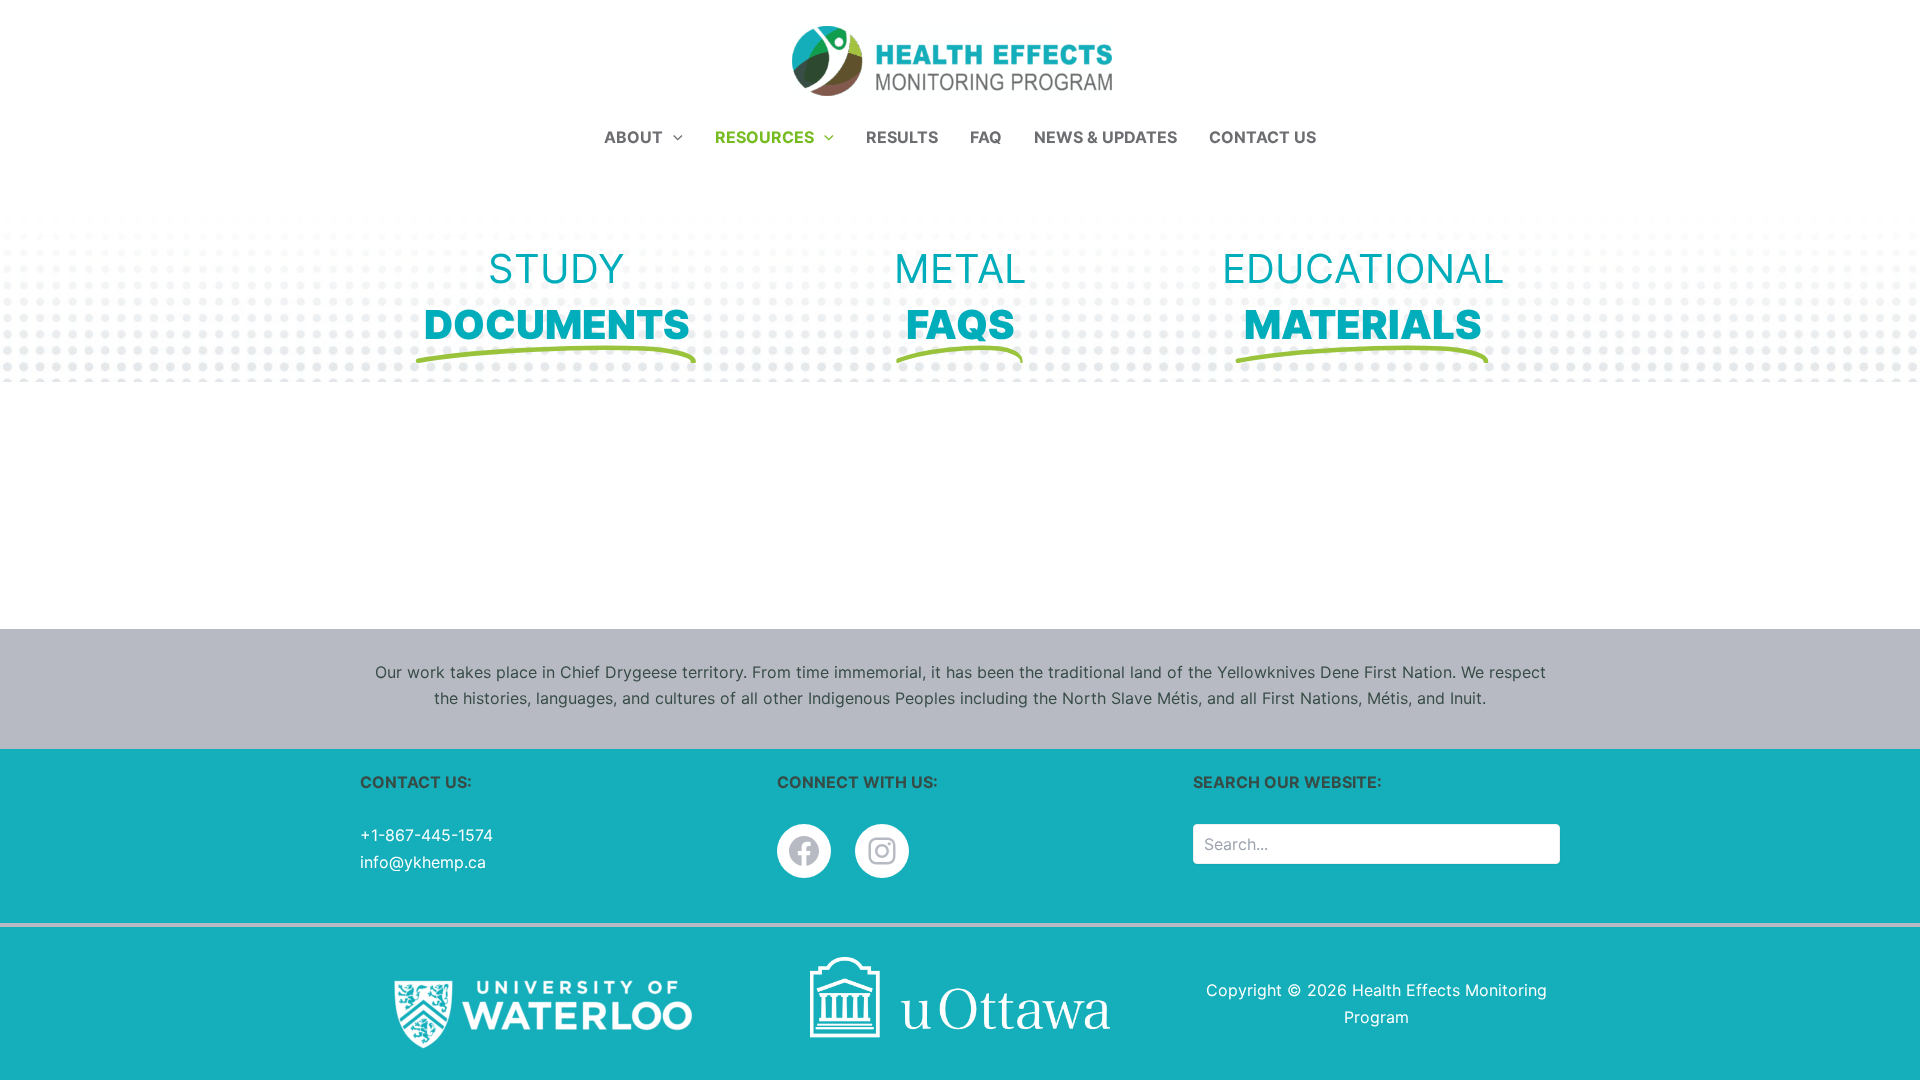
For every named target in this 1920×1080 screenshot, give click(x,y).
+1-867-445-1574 (426, 835)
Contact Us (1262, 137)
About (633, 137)
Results (902, 137)
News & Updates (1105, 137)
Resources (764, 137)
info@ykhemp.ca (423, 862)
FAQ (986, 137)
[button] (673, 137)
